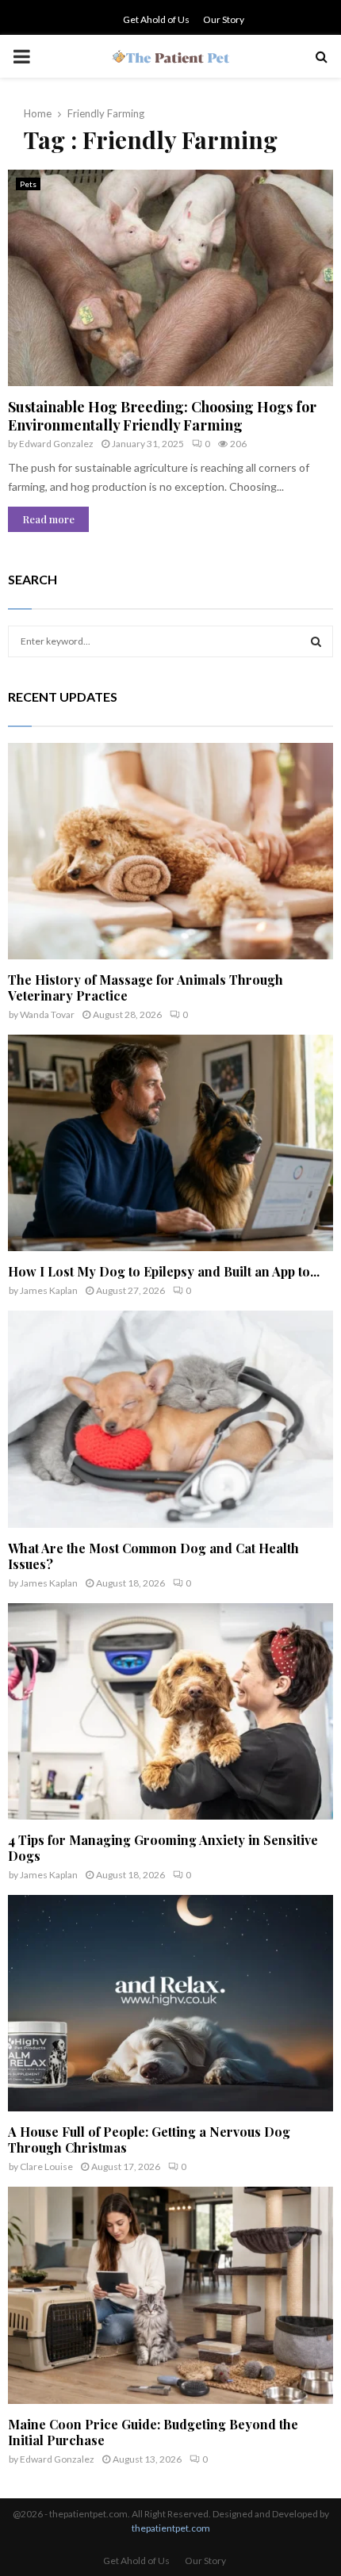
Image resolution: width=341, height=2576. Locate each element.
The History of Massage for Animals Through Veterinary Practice (146, 988)
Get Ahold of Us (156, 19)
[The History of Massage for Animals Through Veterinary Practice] (170, 851)
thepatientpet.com (171, 2528)
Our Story (224, 19)
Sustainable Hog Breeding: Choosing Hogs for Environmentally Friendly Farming (162, 416)
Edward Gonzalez (56, 444)
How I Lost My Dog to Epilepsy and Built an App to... (164, 1271)
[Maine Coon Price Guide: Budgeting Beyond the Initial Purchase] (170, 2295)
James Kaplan (49, 1290)
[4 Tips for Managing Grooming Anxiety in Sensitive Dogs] (170, 1711)
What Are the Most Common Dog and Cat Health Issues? (153, 1556)
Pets (28, 184)
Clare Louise (46, 2166)
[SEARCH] (316, 641)
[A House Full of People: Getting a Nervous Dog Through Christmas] (170, 2003)
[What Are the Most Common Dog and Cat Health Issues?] (170, 1419)
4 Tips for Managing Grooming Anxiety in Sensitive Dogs (163, 1848)
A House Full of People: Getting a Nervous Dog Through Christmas (149, 2140)
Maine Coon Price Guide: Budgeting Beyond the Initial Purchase (153, 2432)
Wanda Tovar (47, 1014)
